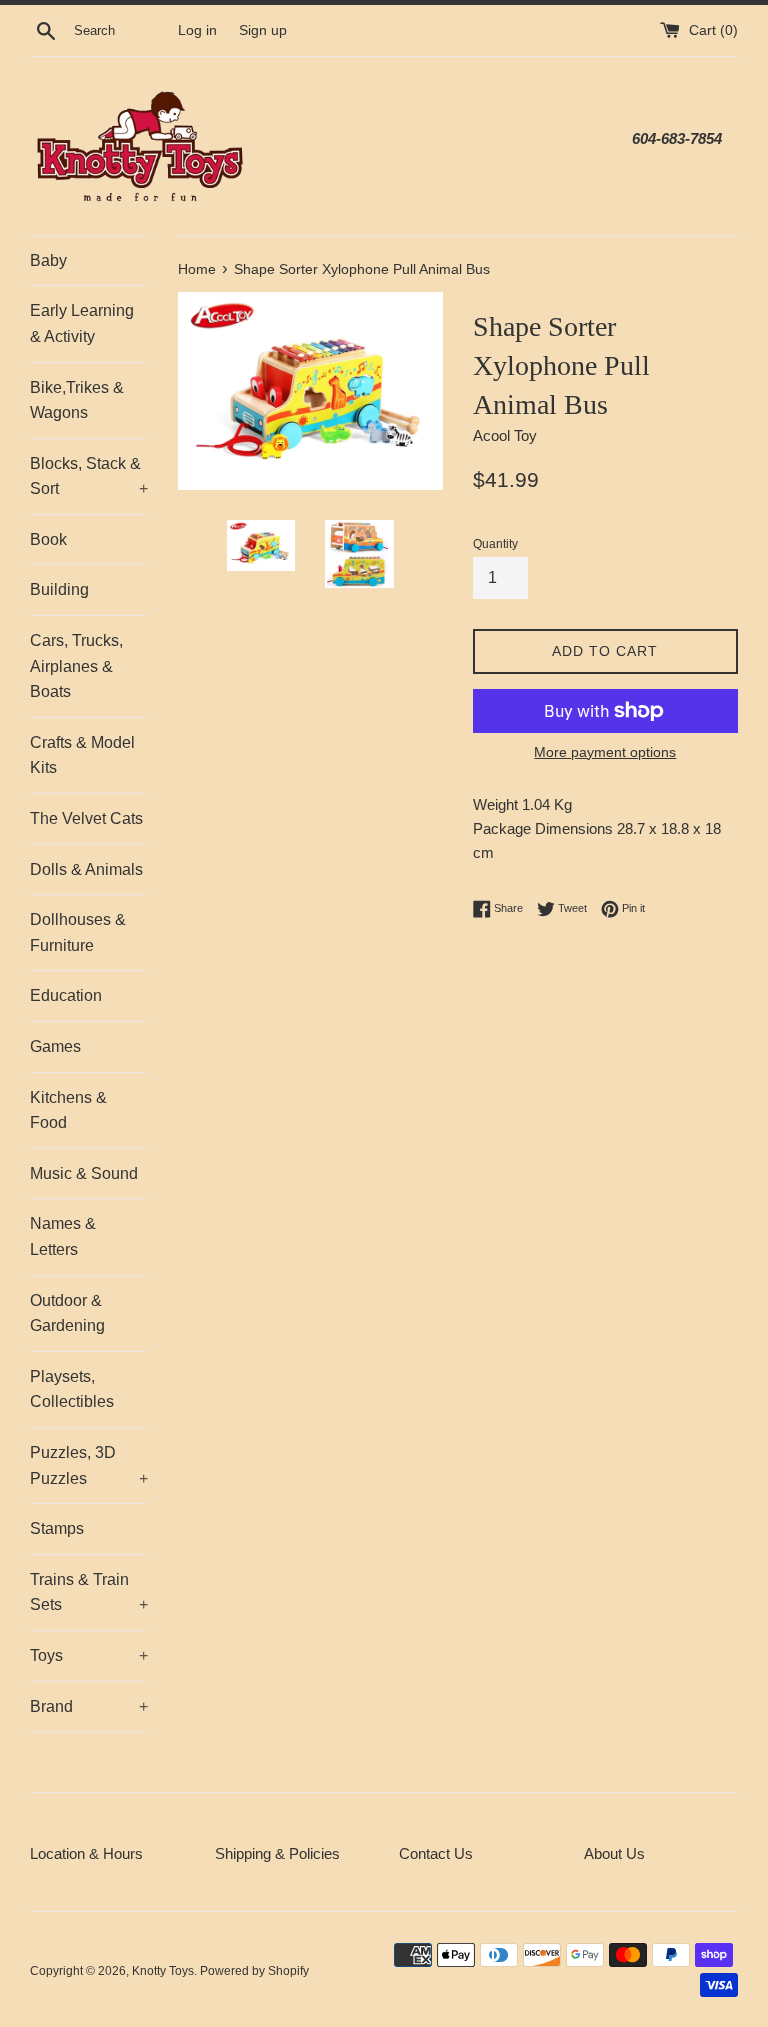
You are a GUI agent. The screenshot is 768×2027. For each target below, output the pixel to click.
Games (55, 1046)
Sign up (263, 30)
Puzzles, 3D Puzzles (89, 1465)
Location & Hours (86, 1853)
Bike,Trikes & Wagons (77, 400)
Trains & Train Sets (89, 1592)
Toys (89, 1655)
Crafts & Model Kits (82, 755)
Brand (89, 1706)
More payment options (605, 752)
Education (66, 995)
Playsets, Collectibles (72, 1389)
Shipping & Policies (277, 1853)
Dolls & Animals (86, 869)
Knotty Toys (163, 1971)
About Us (614, 1853)
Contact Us (436, 1853)
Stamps (57, 1528)
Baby (48, 260)
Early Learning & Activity (82, 323)
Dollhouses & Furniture (78, 932)
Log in (197, 30)
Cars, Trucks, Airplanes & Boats (76, 666)
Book (48, 539)
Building (59, 589)
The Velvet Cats (86, 818)
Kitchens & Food (68, 1110)
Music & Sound (84, 1173)
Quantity (495, 544)
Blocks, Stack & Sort (89, 476)
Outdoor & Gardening (67, 1313)
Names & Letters (63, 1236)
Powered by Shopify (254, 1971)
